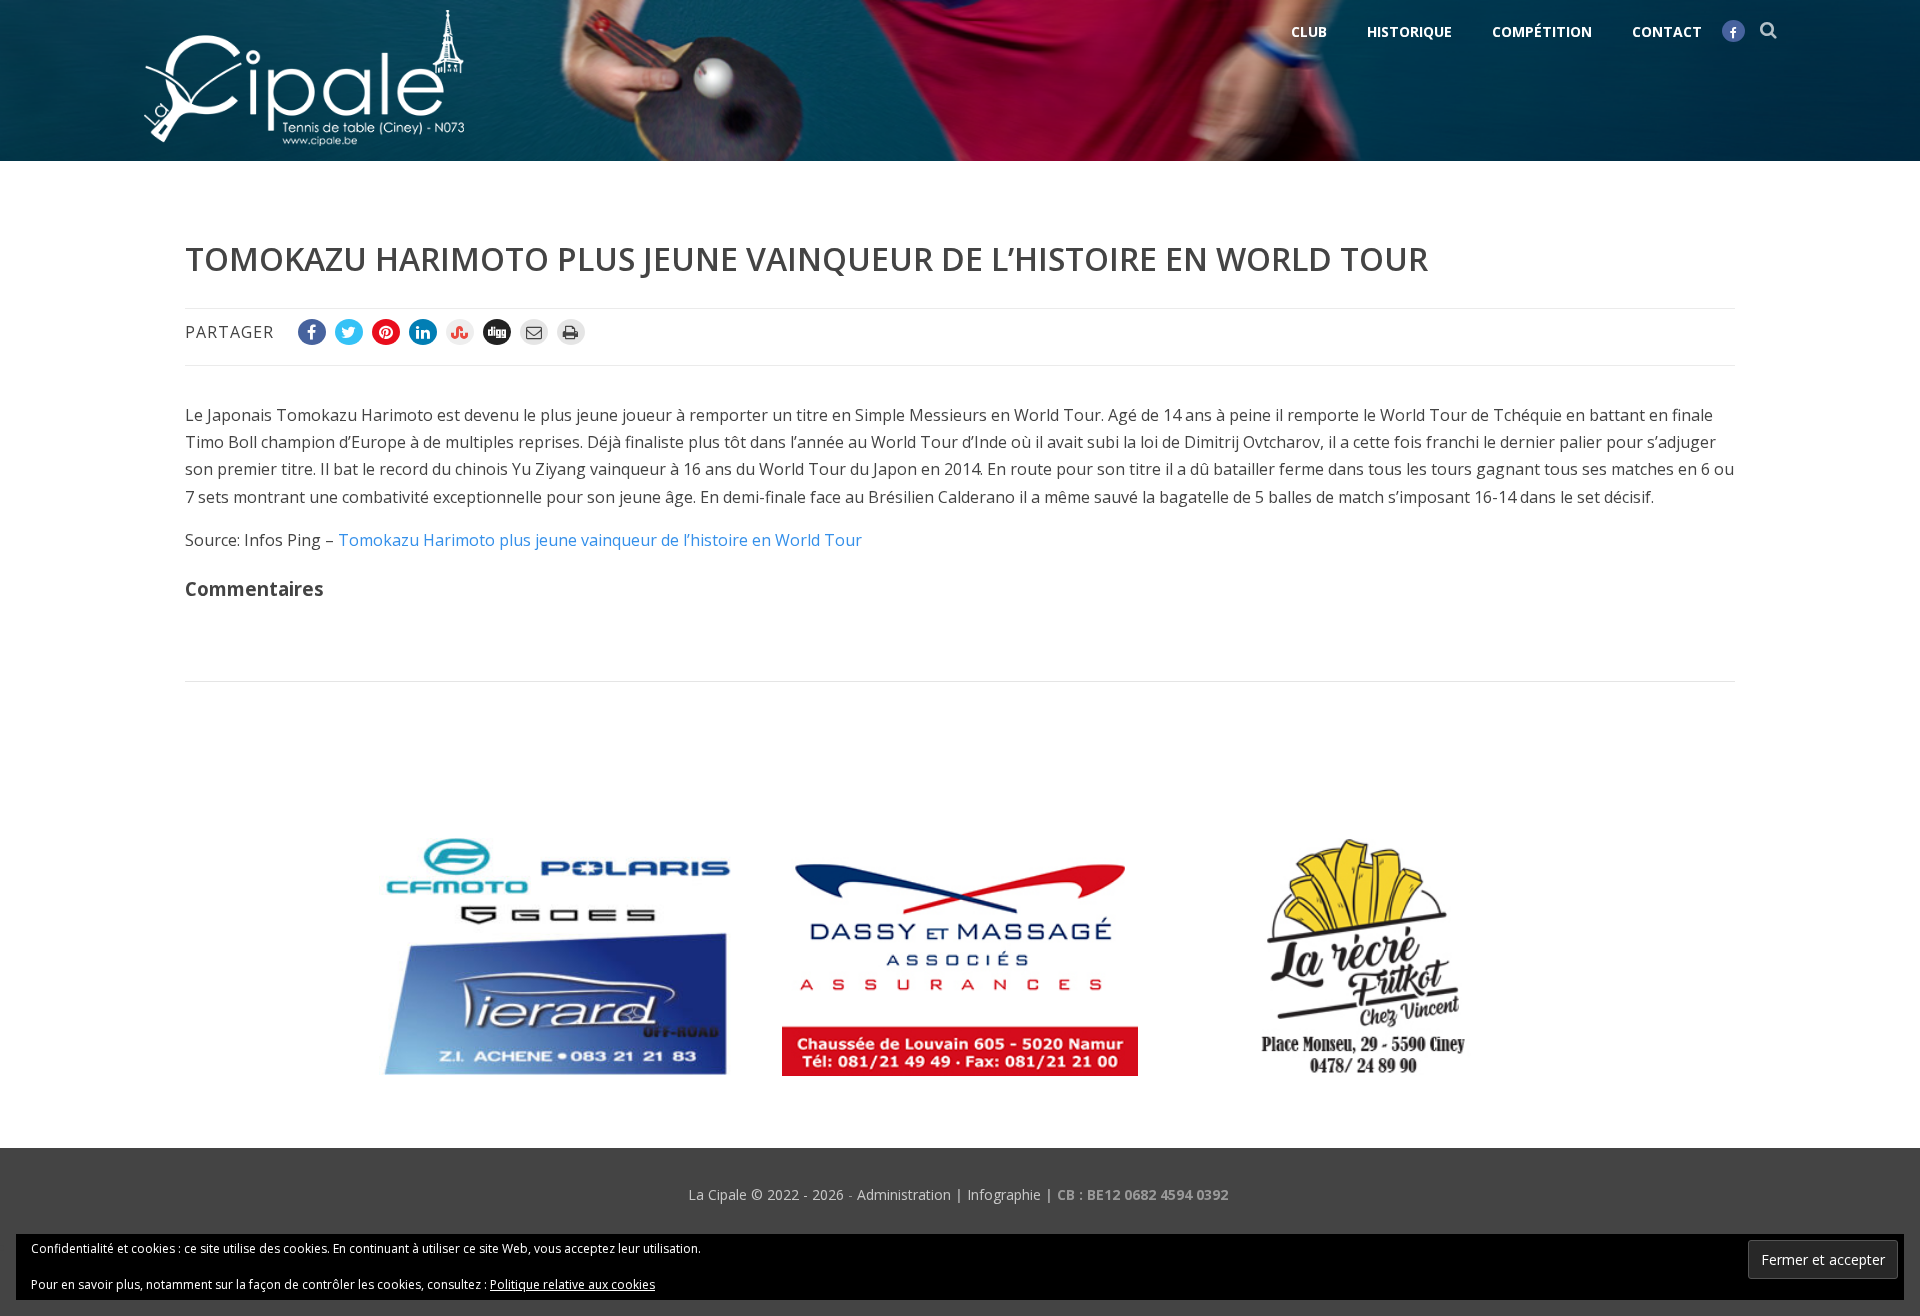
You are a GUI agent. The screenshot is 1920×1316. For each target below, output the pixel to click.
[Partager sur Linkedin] (423, 332)
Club (1309, 31)
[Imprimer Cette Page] (571, 332)
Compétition (1542, 31)
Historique (1409, 31)
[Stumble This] (460, 332)
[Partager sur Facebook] (312, 332)
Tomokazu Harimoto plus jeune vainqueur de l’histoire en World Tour (600, 540)
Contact (1667, 31)
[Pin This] (386, 332)
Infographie (1004, 1194)
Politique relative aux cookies (572, 1284)
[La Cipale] (304, 150)
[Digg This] (497, 332)
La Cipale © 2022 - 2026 (766, 1194)
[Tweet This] (349, 332)
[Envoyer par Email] (534, 332)
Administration (904, 1194)
